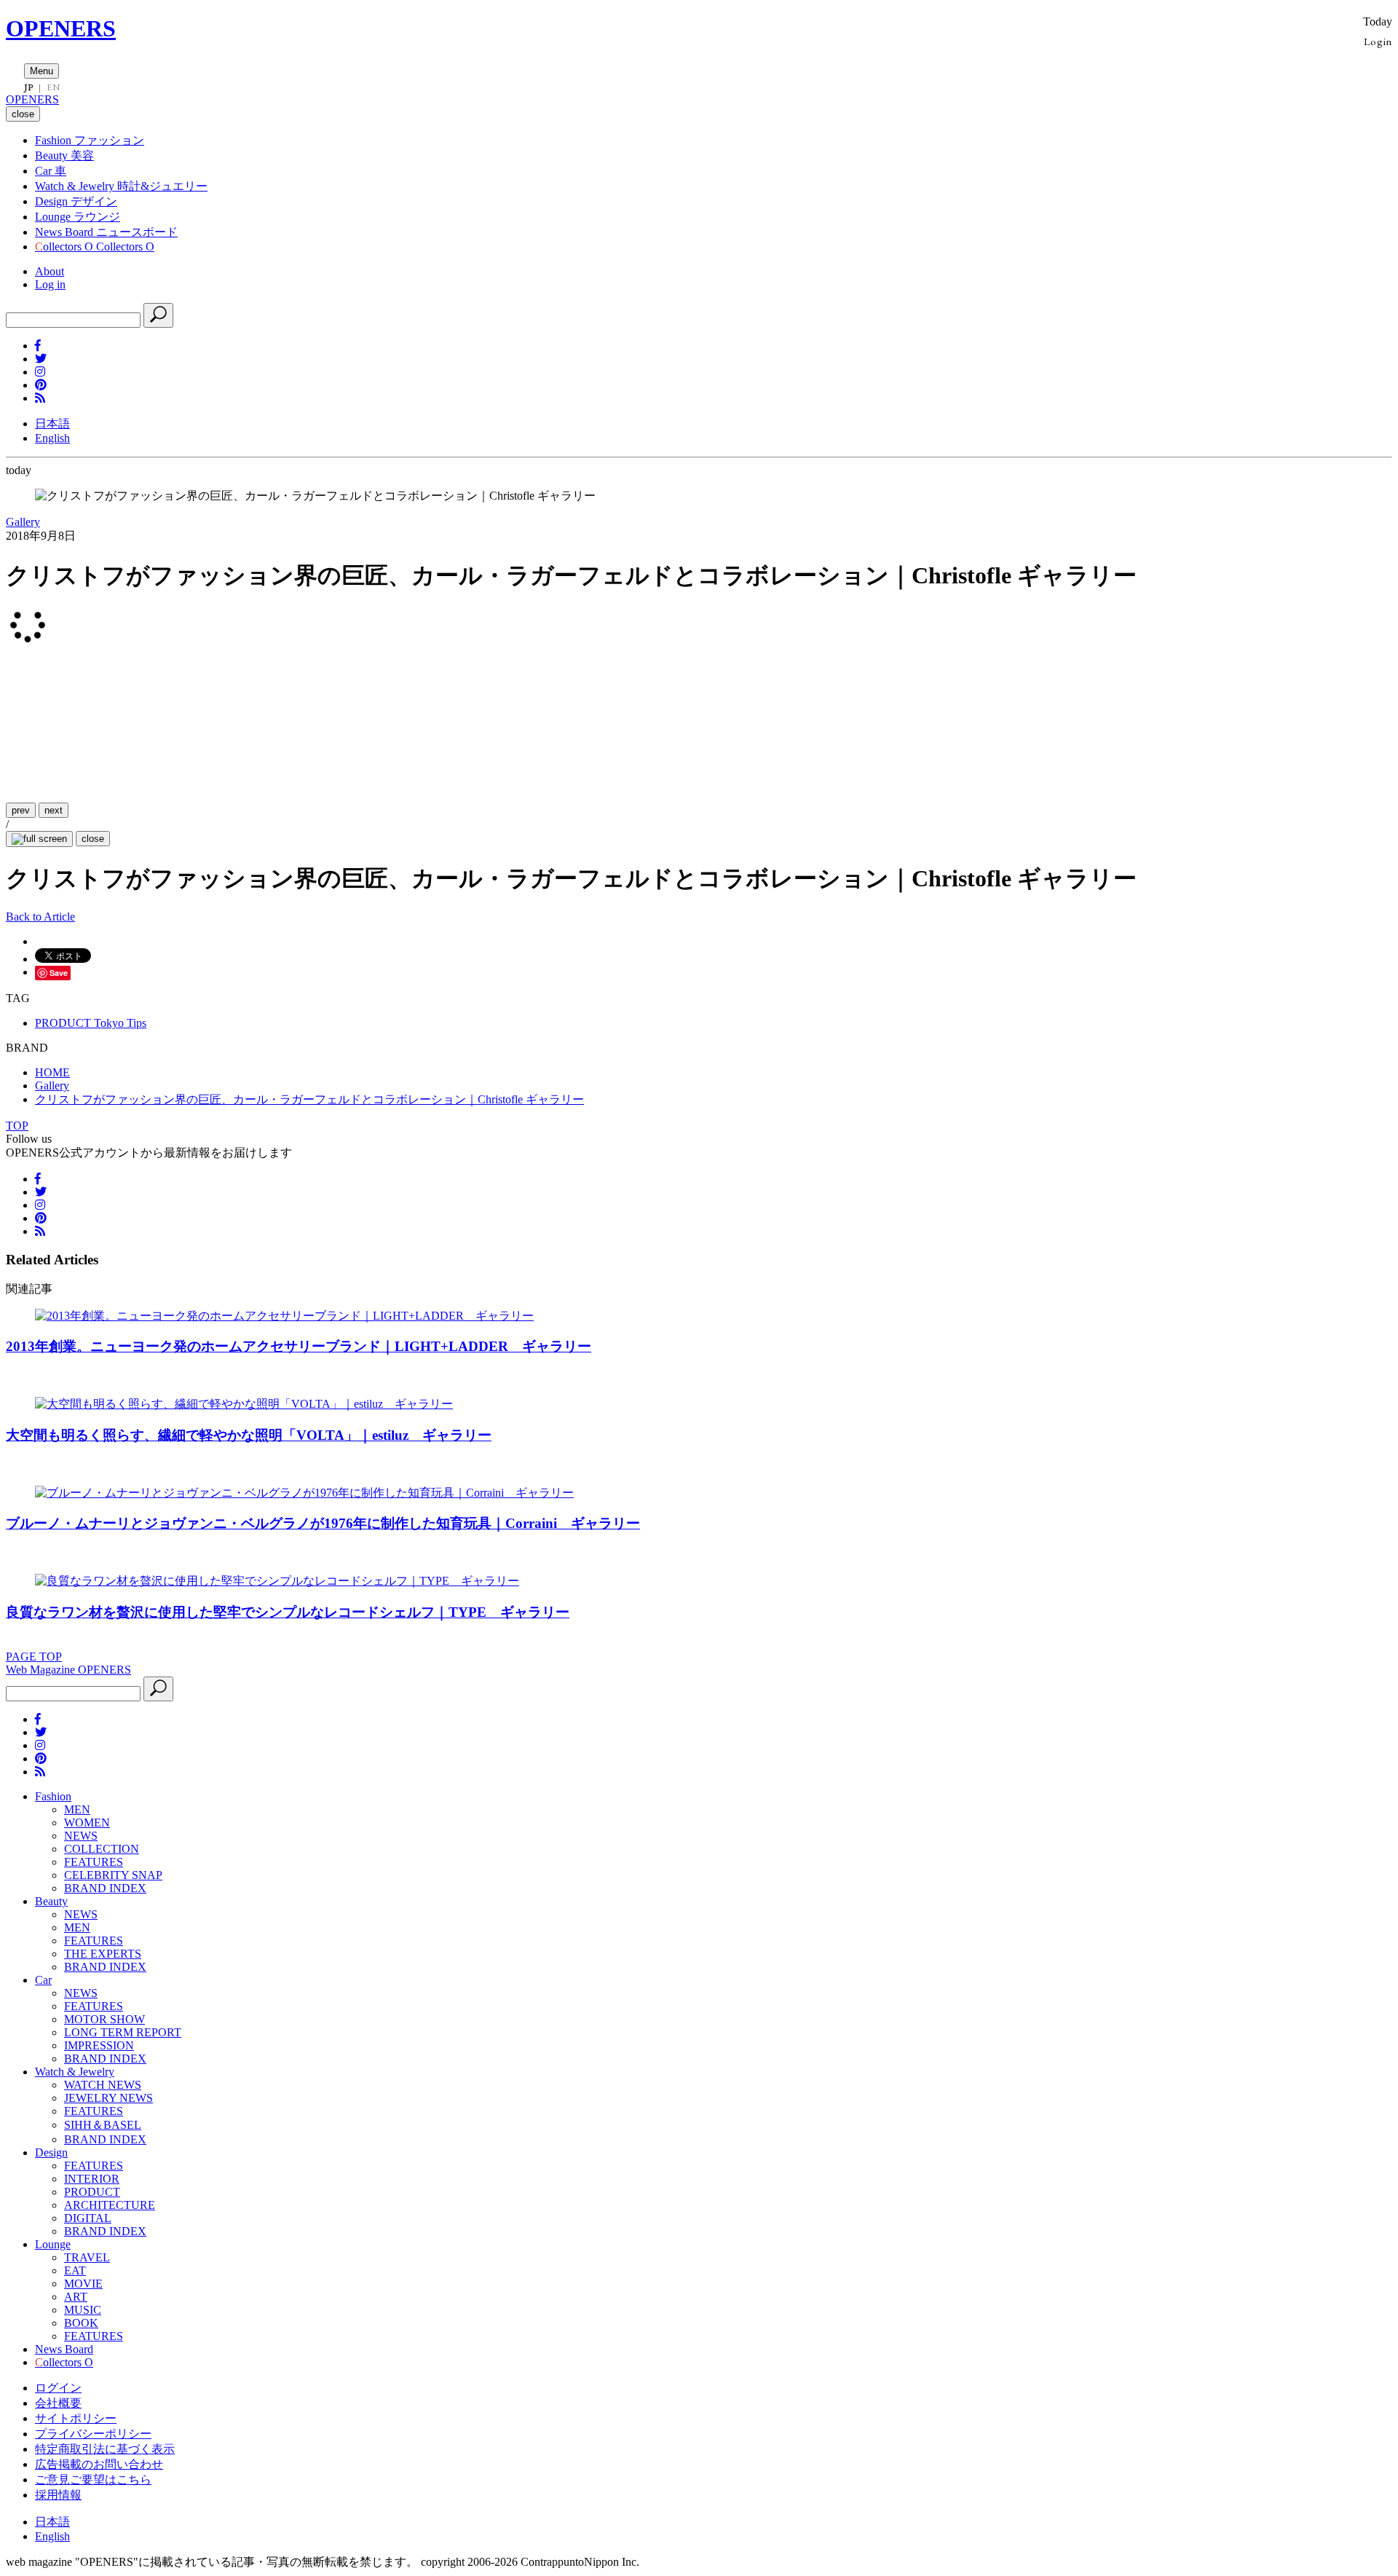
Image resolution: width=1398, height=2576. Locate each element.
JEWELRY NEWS (108, 2098)
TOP (17, 1126)
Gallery (23, 522)
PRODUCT (92, 2192)
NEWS (81, 1836)
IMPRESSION (99, 2045)
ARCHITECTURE (110, 2205)
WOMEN (87, 1823)
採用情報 (58, 2495)
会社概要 (58, 2403)
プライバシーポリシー (93, 2434)
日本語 (52, 424)
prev (21, 810)
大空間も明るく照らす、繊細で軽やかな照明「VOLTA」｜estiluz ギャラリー (249, 1435)
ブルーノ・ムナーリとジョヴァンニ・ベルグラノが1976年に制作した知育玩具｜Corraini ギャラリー (323, 1523)
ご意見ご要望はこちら (93, 2480)
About (50, 271)
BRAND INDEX (105, 1888)
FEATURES (94, 1862)
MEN (77, 1809)
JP (29, 87)
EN (53, 87)
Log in (50, 284)
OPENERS (61, 28)
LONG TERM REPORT (123, 2032)
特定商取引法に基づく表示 (105, 2449)
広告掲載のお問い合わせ (99, 2464)
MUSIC (83, 2310)
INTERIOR (92, 2179)
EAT (75, 2270)
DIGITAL (88, 2218)
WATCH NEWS (103, 2085)
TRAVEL (87, 2257)
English (52, 438)
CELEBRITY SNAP (113, 1875)
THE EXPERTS (103, 1954)
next (54, 810)
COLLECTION (102, 1849)
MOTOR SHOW (104, 2019)
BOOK (81, 2323)
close (93, 839)
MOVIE (83, 2284)
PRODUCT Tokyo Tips (91, 1023)
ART (76, 2297)
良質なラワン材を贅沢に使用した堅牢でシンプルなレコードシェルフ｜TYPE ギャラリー (288, 1612)
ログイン (58, 2388)
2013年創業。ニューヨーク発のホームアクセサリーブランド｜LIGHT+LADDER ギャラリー (299, 1346)
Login (1378, 41)
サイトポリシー (76, 2418)
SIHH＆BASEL (103, 2125)
